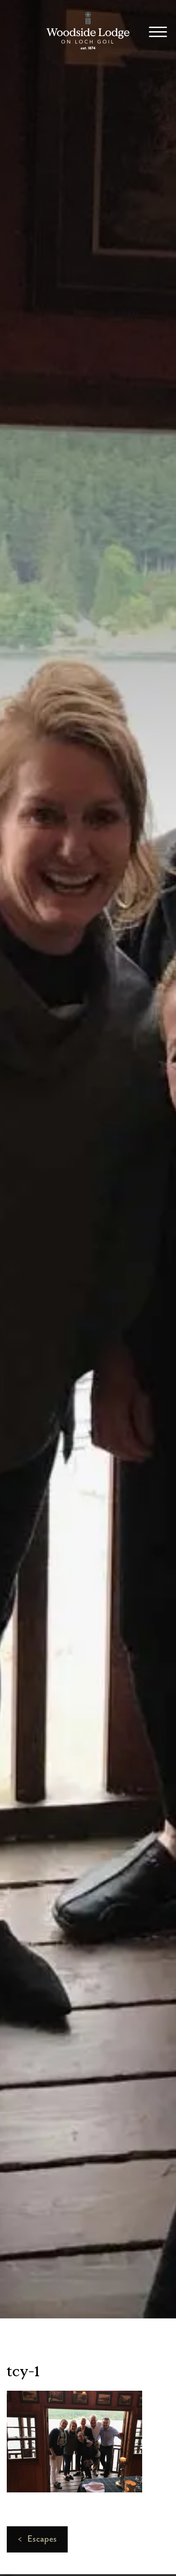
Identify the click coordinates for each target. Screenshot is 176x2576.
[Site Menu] (155, 33)
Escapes (37, 2539)
